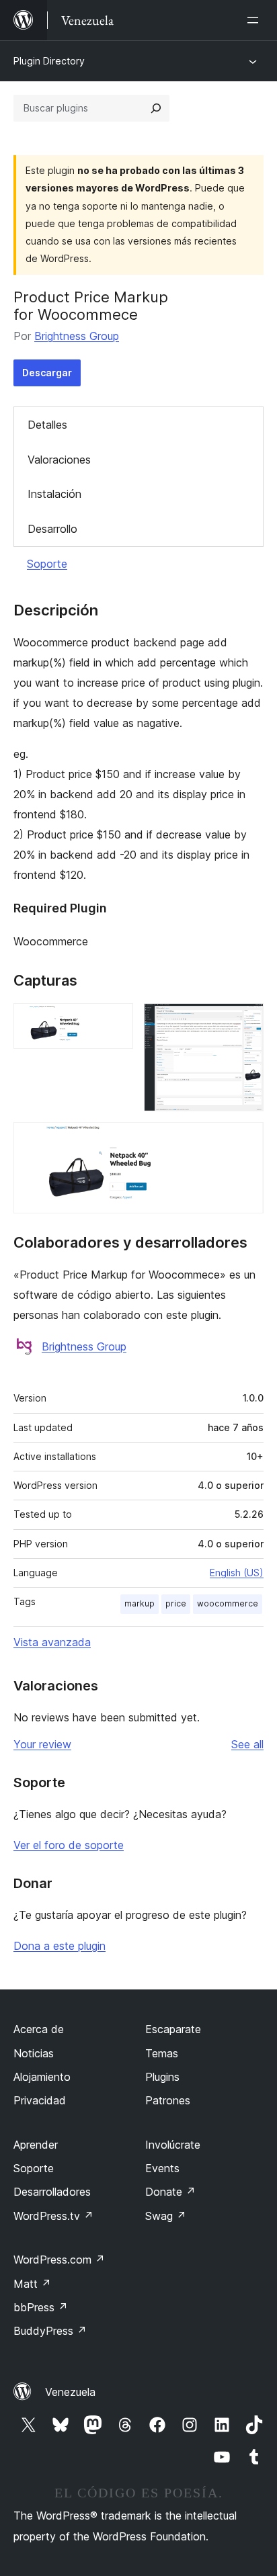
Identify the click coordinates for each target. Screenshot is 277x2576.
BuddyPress (50, 2331)
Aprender (36, 2145)
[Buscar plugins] (156, 108)
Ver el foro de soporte (69, 1845)
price (176, 1603)
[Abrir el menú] (255, 20)
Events (162, 2168)
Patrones (168, 2100)
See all (247, 1744)
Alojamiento (42, 2077)
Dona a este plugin (60, 1946)
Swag (166, 2216)
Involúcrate (173, 2145)
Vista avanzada (52, 1642)
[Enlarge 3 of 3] (245, 1140)
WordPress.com (59, 2260)
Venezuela (70, 2392)
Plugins (162, 2077)
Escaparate (173, 2029)
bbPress (41, 2307)
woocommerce (228, 1603)
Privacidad (40, 2100)
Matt (32, 2284)
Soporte (47, 564)
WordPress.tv (53, 2216)
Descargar (47, 373)
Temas (162, 2053)
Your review (42, 1744)
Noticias (34, 2053)
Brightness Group (77, 336)
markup (140, 1603)
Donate (170, 2192)
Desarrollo (52, 529)
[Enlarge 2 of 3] (245, 1021)
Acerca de (39, 2029)
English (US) (237, 1573)
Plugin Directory (49, 61)
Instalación (54, 494)
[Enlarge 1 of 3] (115, 1021)
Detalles (47, 425)
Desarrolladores (52, 2192)
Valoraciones (59, 460)
